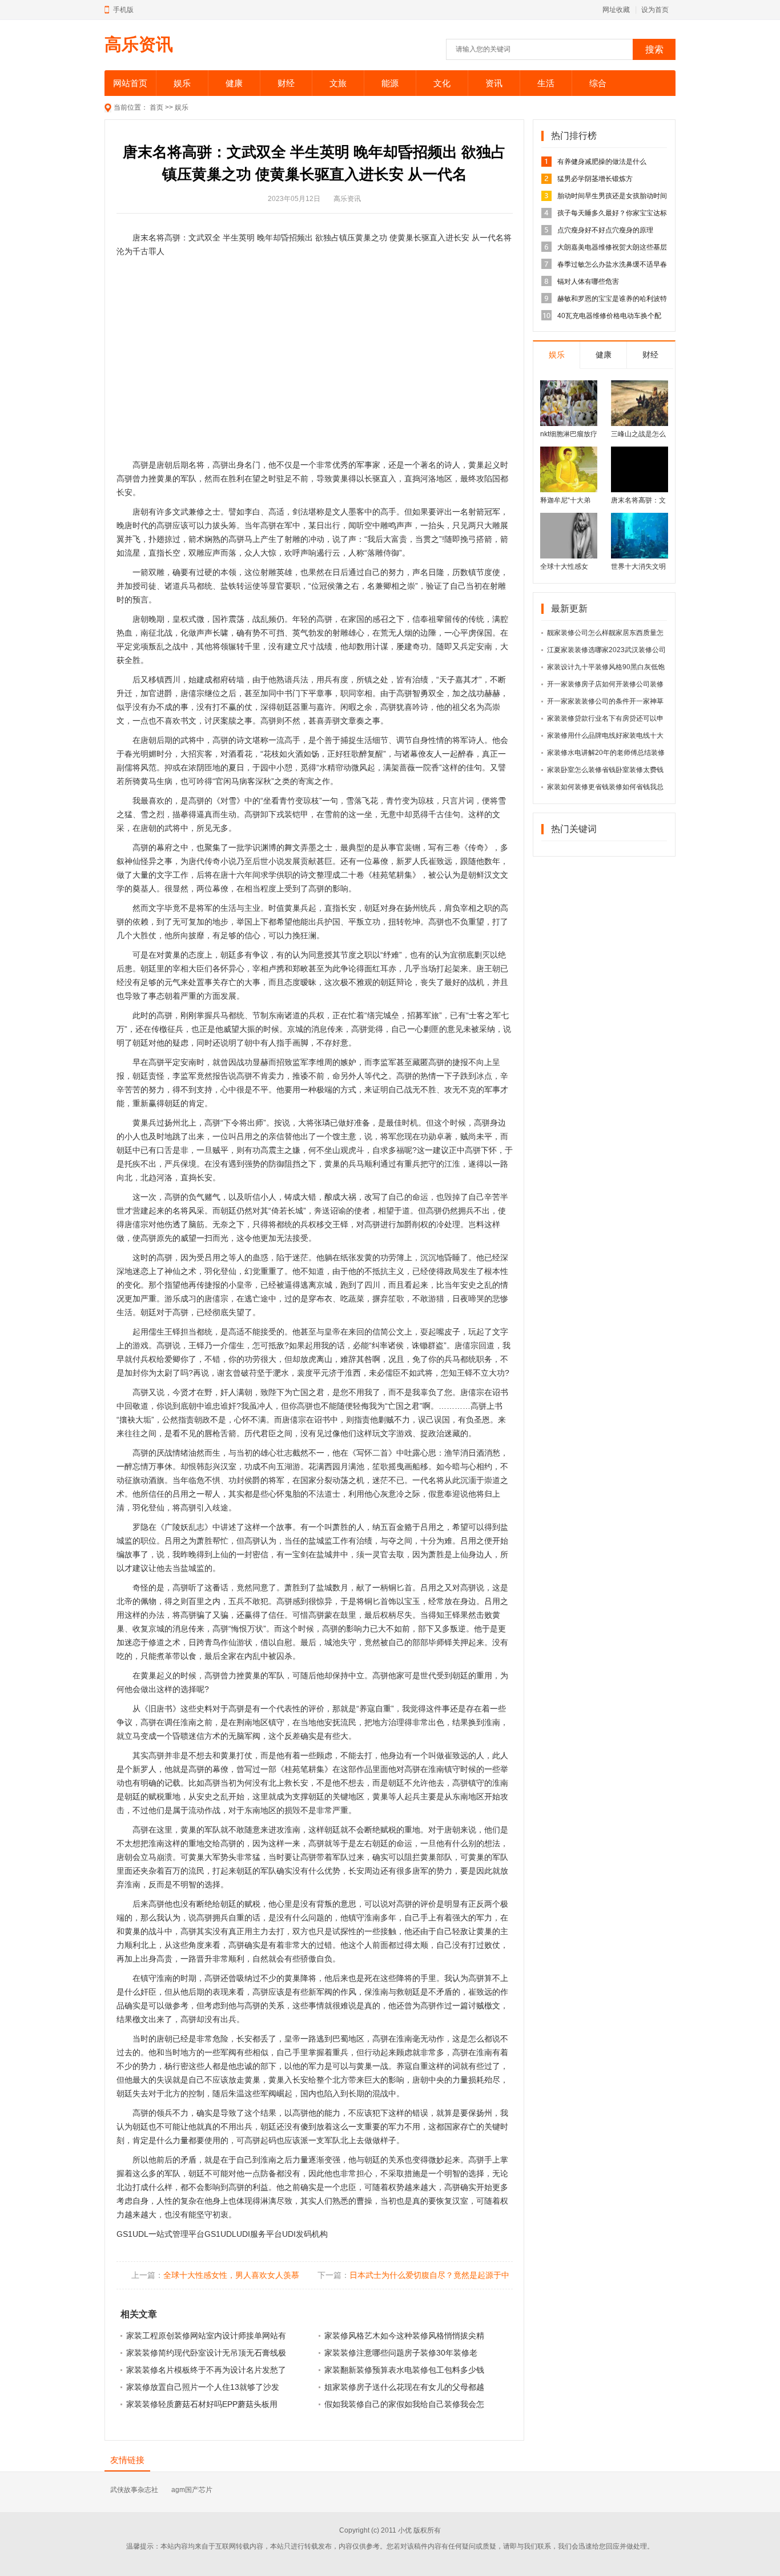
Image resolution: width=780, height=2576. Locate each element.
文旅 (338, 83)
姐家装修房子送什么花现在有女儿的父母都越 (404, 2387)
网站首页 (130, 83)
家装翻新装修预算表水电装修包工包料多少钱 (404, 2370)
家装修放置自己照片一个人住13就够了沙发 (203, 2387)
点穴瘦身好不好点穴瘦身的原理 (605, 230)
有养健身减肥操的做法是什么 (602, 162)
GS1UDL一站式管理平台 (160, 2234)
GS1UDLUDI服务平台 (243, 2234)
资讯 (494, 83)
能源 (390, 83)
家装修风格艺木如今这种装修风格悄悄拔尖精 (404, 2336)
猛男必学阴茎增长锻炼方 (595, 179)
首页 (156, 107)
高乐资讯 (139, 44)
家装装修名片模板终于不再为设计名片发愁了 (206, 2370)
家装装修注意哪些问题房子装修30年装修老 (401, 2353)
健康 (234, 83)
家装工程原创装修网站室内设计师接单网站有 (206, 2336)
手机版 (123, 10)
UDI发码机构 (305, 2234)
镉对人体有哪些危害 (588, 282)
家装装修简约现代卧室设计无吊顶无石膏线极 (206, 2353)
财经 (286, 83)
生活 (546, 83)
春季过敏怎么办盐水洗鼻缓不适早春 (612, 264)
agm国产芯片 (192, 2490)
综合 (598, 83)
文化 (442, 83)
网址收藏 (616, 10)
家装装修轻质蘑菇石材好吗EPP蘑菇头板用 (202, 2404)
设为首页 (655, 10)
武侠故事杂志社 (134, 2490)
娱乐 (182, 83)
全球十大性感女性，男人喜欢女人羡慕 (231, 2275)
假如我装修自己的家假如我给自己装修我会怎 (404, 2404)
